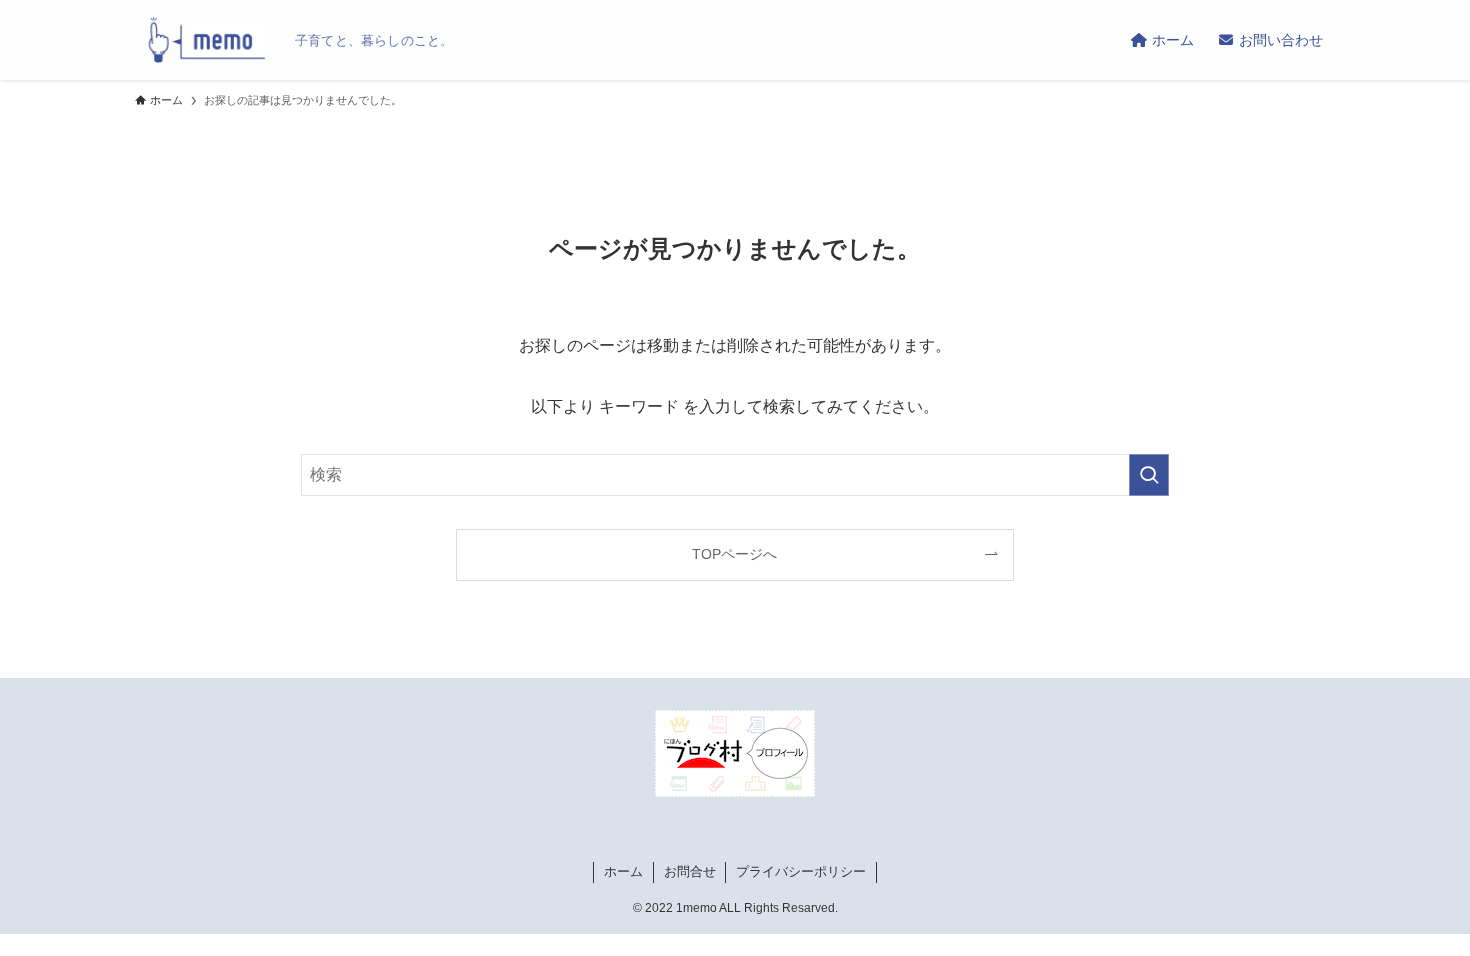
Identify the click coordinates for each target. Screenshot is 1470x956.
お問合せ (690, 871)
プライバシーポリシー (801, 871)
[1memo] (207, 40)
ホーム (623, 871)
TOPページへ (734, 554)
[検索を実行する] (1149, 475)
